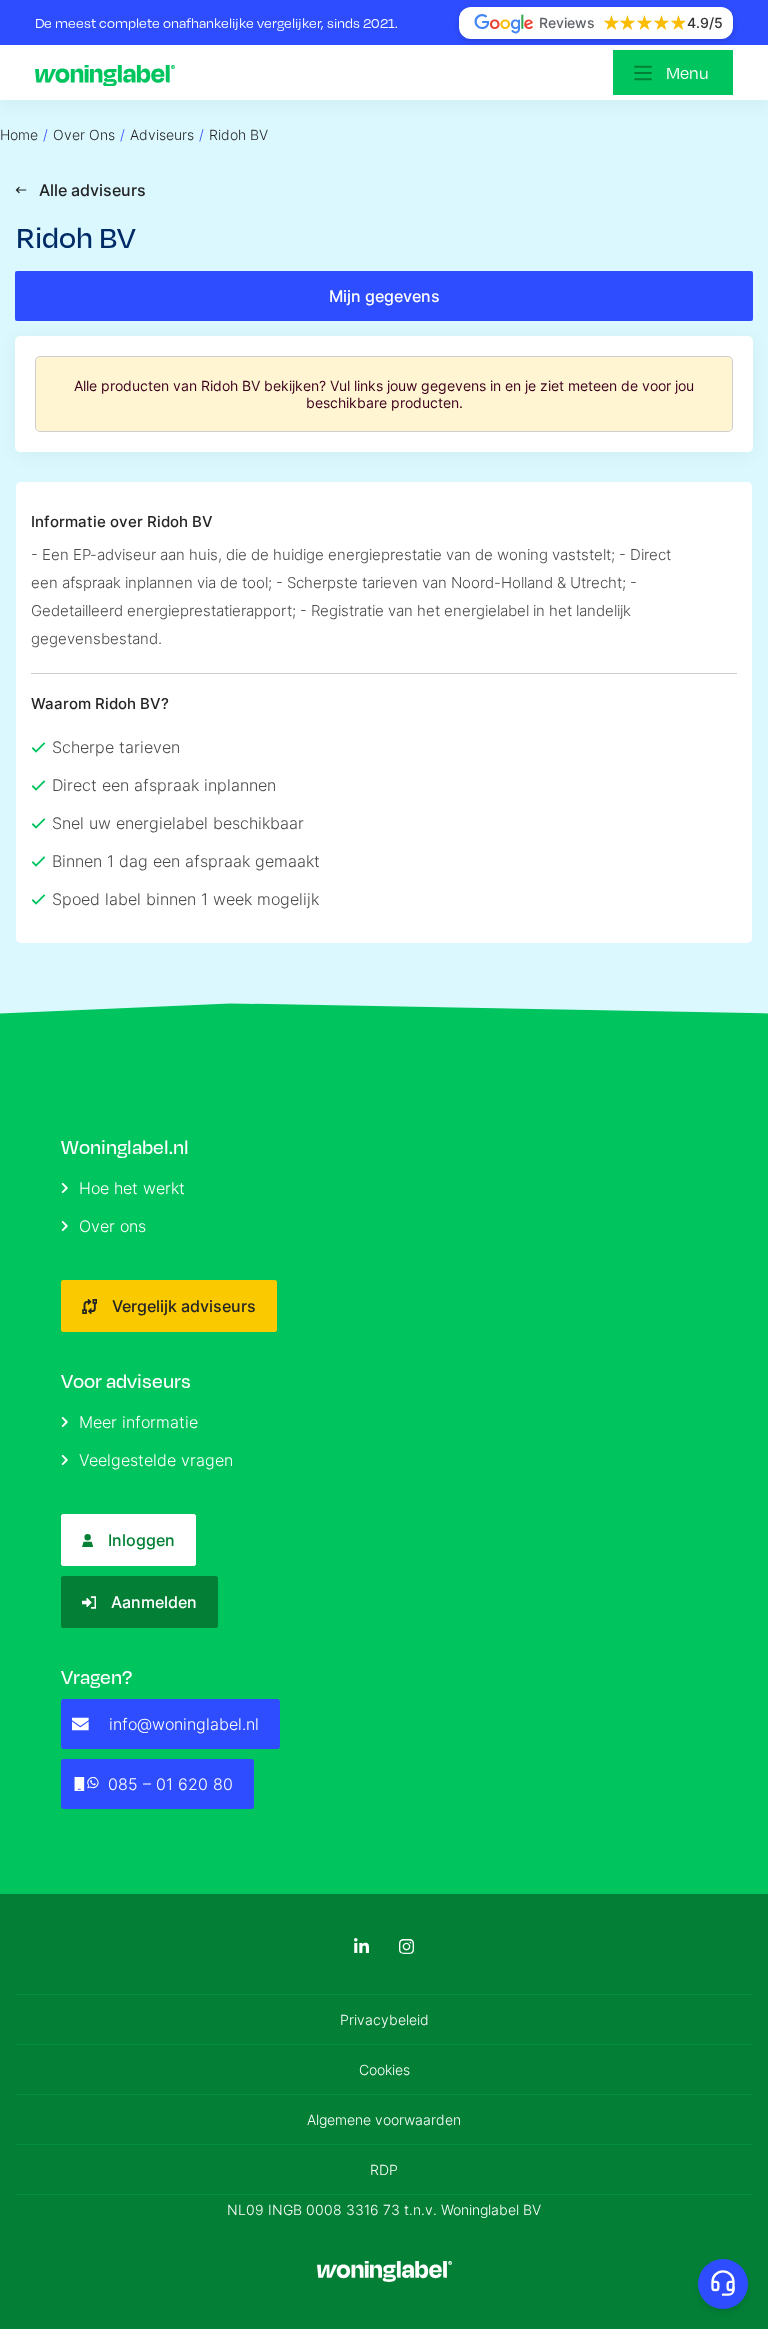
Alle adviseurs (92, 190)
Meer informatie (138, 1422)
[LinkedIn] (361, 1946)
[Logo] (110, 73)
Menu (687, 72)
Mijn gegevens (384, 296)
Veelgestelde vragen (156, 1460)
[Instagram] (406, 1946)
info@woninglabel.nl (184, 1724)
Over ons (112, 1226)
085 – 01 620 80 (170, 1784)
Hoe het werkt (132, 1188)
